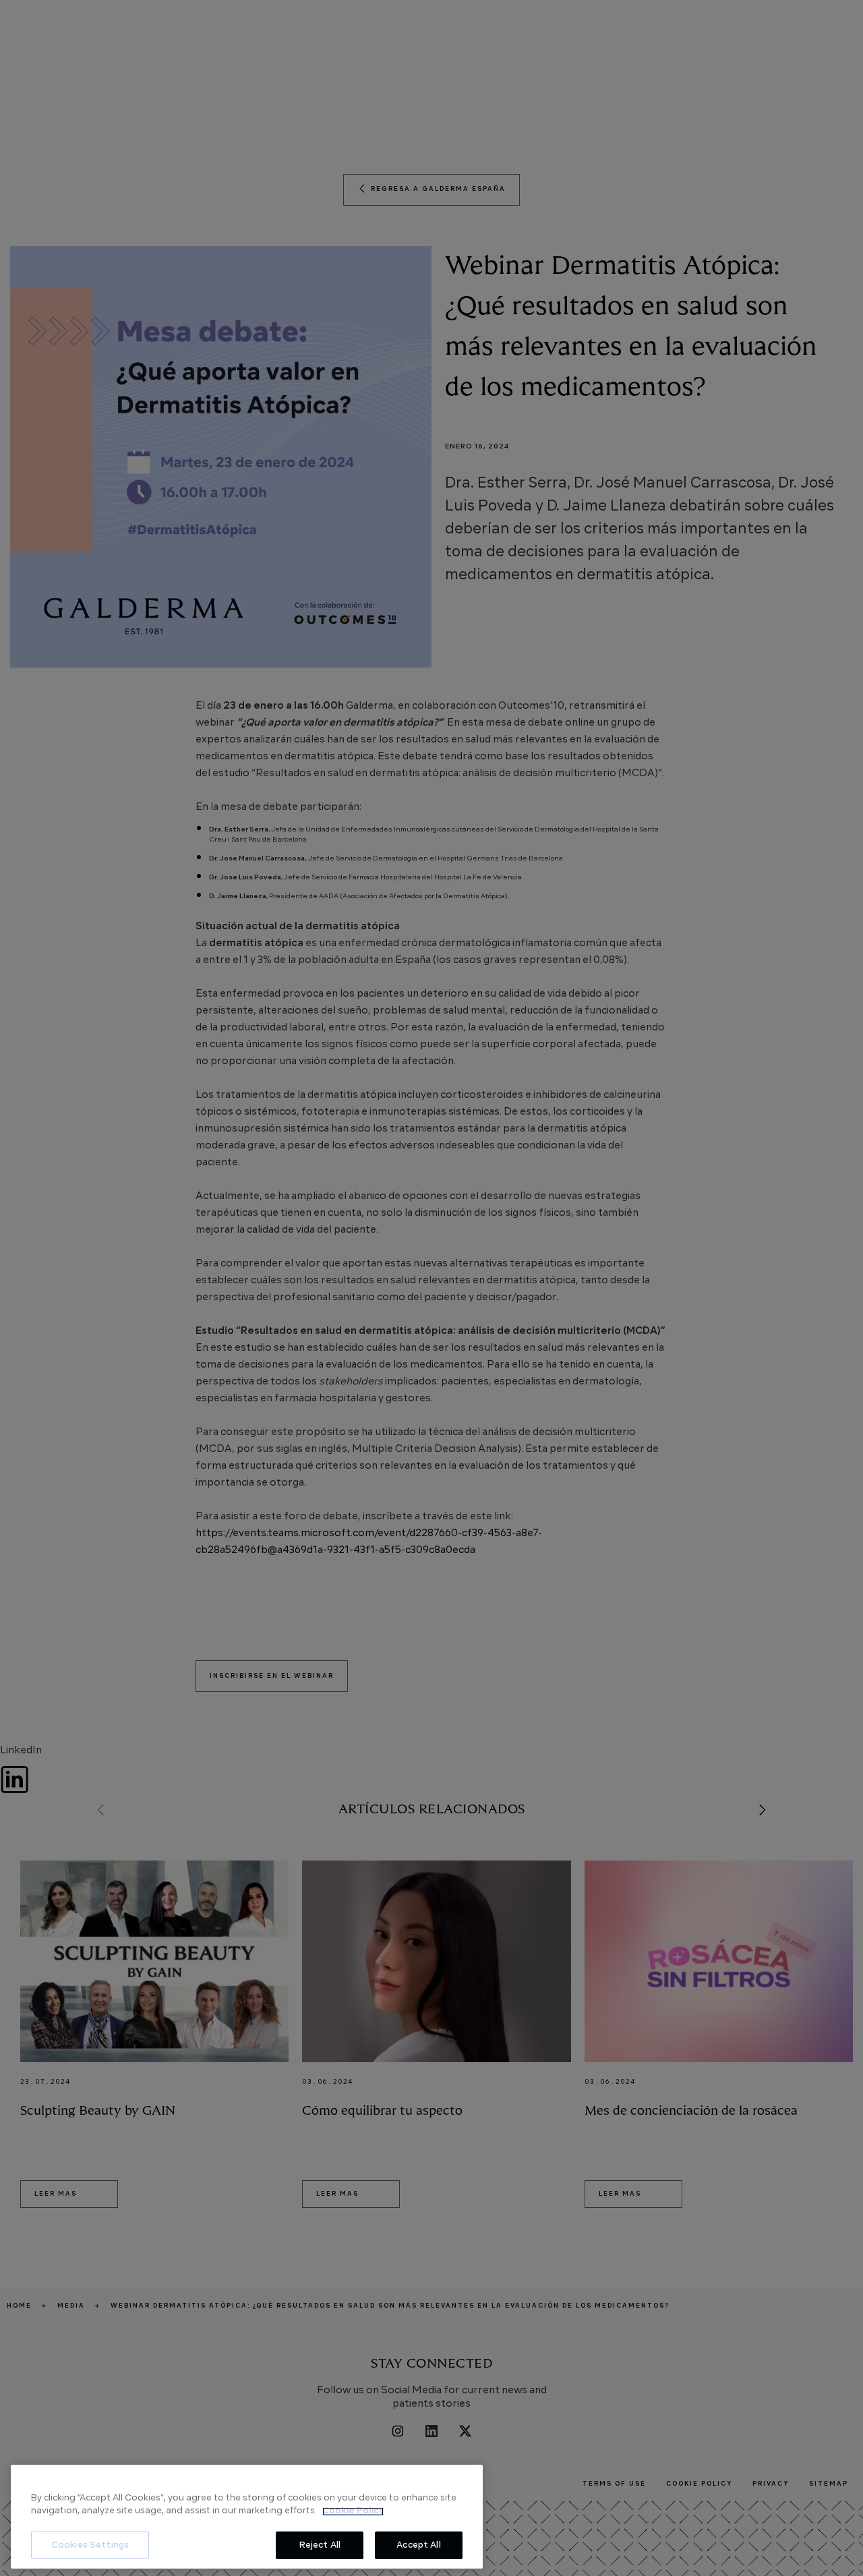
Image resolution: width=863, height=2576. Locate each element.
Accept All (418, 2545)
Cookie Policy (353, 2512)
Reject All (320, 2545)
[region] (247, 2517)
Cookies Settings (90, 2545)
